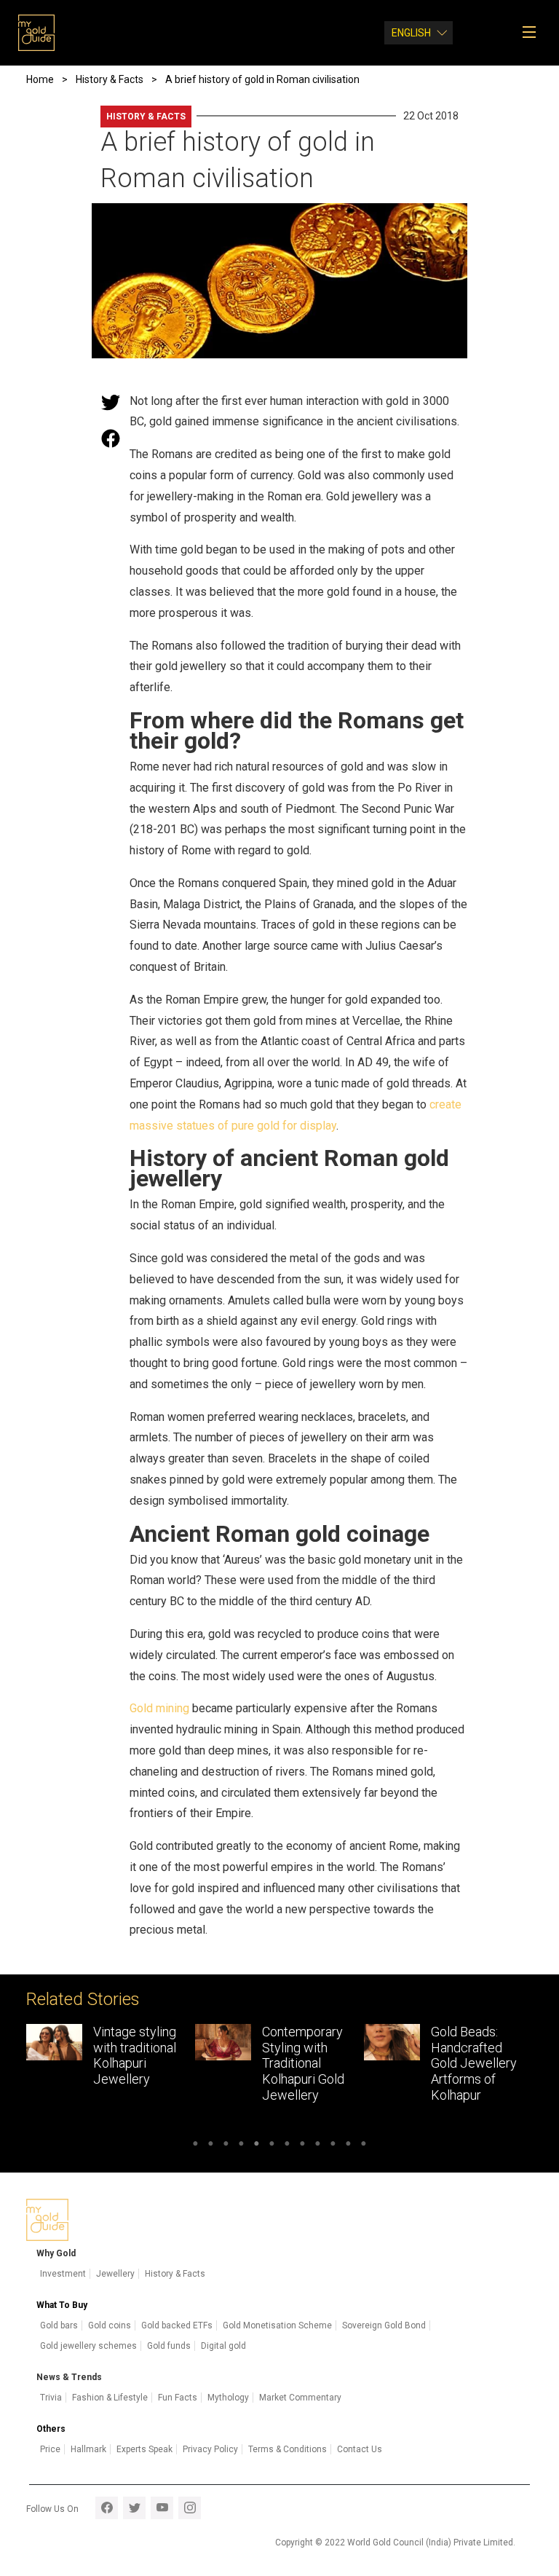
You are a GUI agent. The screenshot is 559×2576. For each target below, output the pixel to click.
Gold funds (169, 2346)
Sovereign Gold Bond (384, 2325)
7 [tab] (287, 2146)
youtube (162, 2508)
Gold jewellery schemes (88, 2346)
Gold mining (159, 1708)
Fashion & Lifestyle (110, 2398)
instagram (190, 2508)
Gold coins (110, 2325)
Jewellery (115, 2274)
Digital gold (223, 2346)
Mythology (228, 2398)
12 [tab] (364, 2146)
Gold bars (59, 2325)
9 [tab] (318, 2146)
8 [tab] (302, 2146)
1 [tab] (195, 2146)
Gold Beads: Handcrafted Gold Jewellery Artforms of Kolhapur (305, 2063)
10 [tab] (333, 2146)
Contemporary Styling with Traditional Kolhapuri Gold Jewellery (134, 2063)
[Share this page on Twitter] (111, 402)
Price (50, 2449)
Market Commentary (300, 2398)
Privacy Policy (210, 2449)
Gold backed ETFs (177, 2325)
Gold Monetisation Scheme (277, 2325)
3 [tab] (226, 2146)
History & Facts (146, 117)
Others (51, 2429)
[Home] (36, 33)
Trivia (51, 2398)
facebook (107, 2508)
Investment (63, 2274)
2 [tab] (211, 2146)
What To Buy (62, 2305)
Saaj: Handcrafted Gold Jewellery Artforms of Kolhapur (474, 2063)
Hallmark (88, 2449)
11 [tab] (348, 2146)
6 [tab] (272, 2146)
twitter (134, 2508)
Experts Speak (144, 2449)
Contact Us (360, 2449)
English (411, 33)
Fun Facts (178, 2398)
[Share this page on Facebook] (111, 438)
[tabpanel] (111, 2067)
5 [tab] (257, 2146)
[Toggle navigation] (534, 33)
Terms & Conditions (288, 2449)
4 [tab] (241, 2146)
